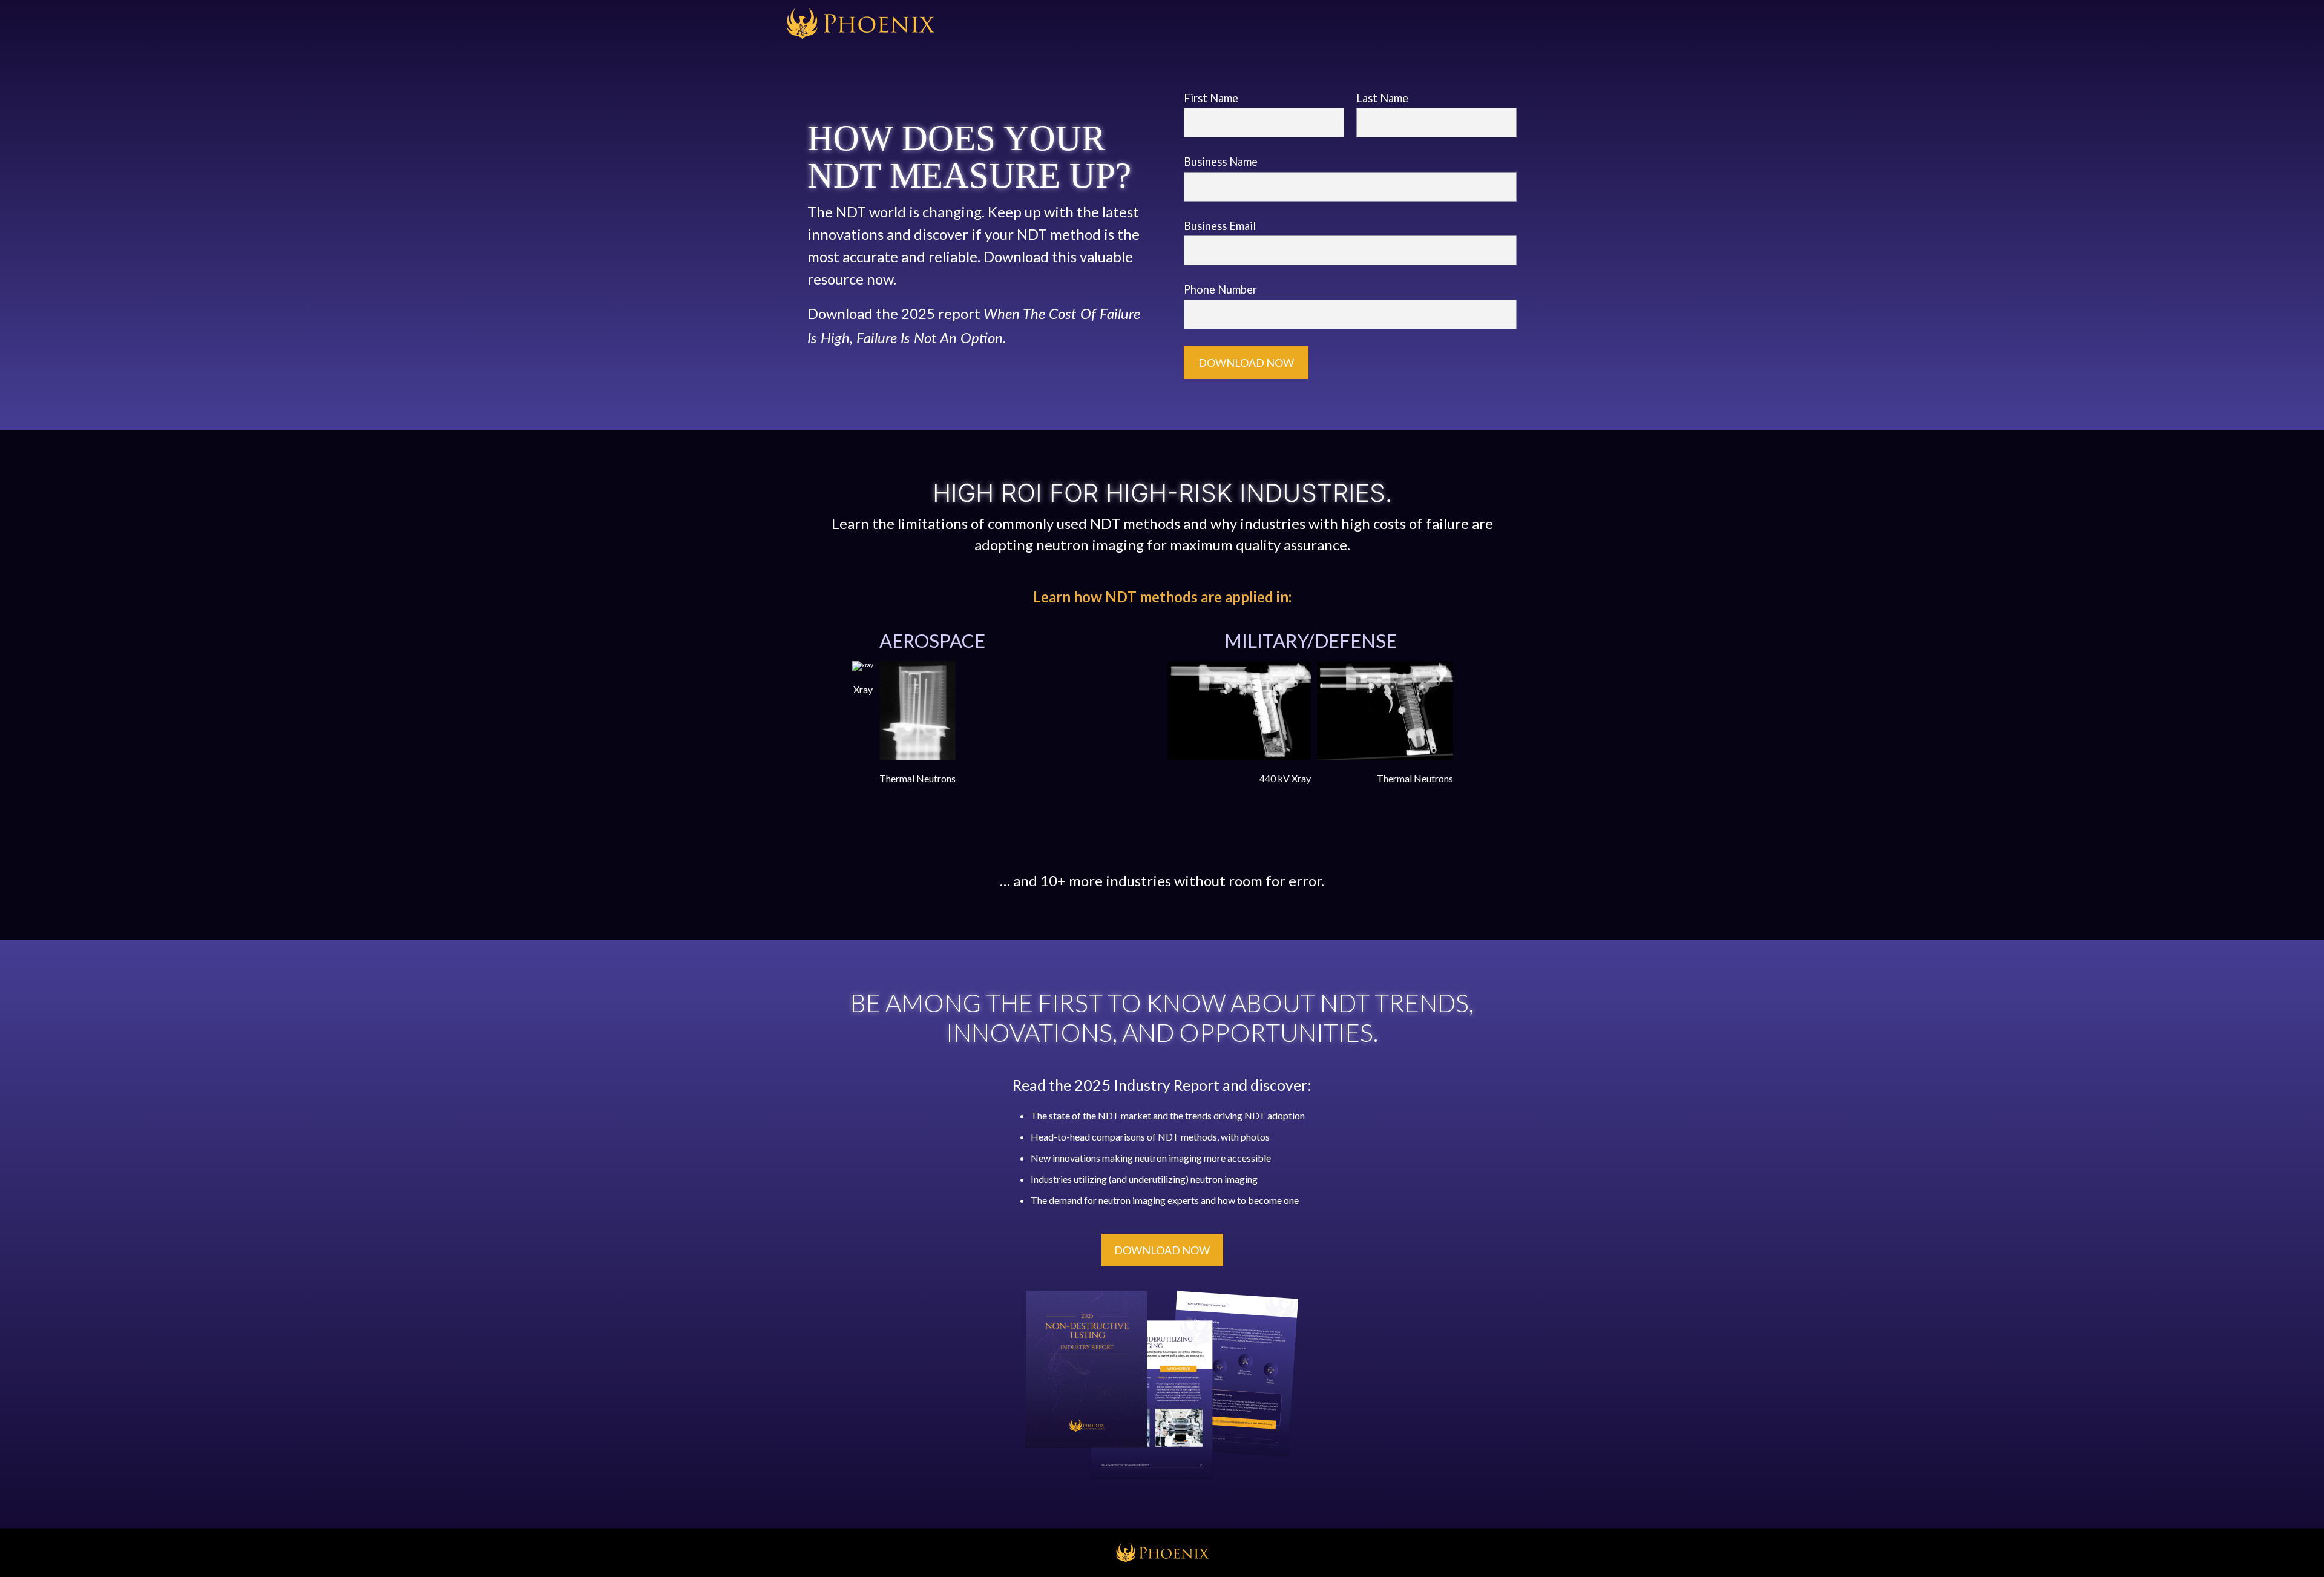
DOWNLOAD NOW (1162, 1250)
